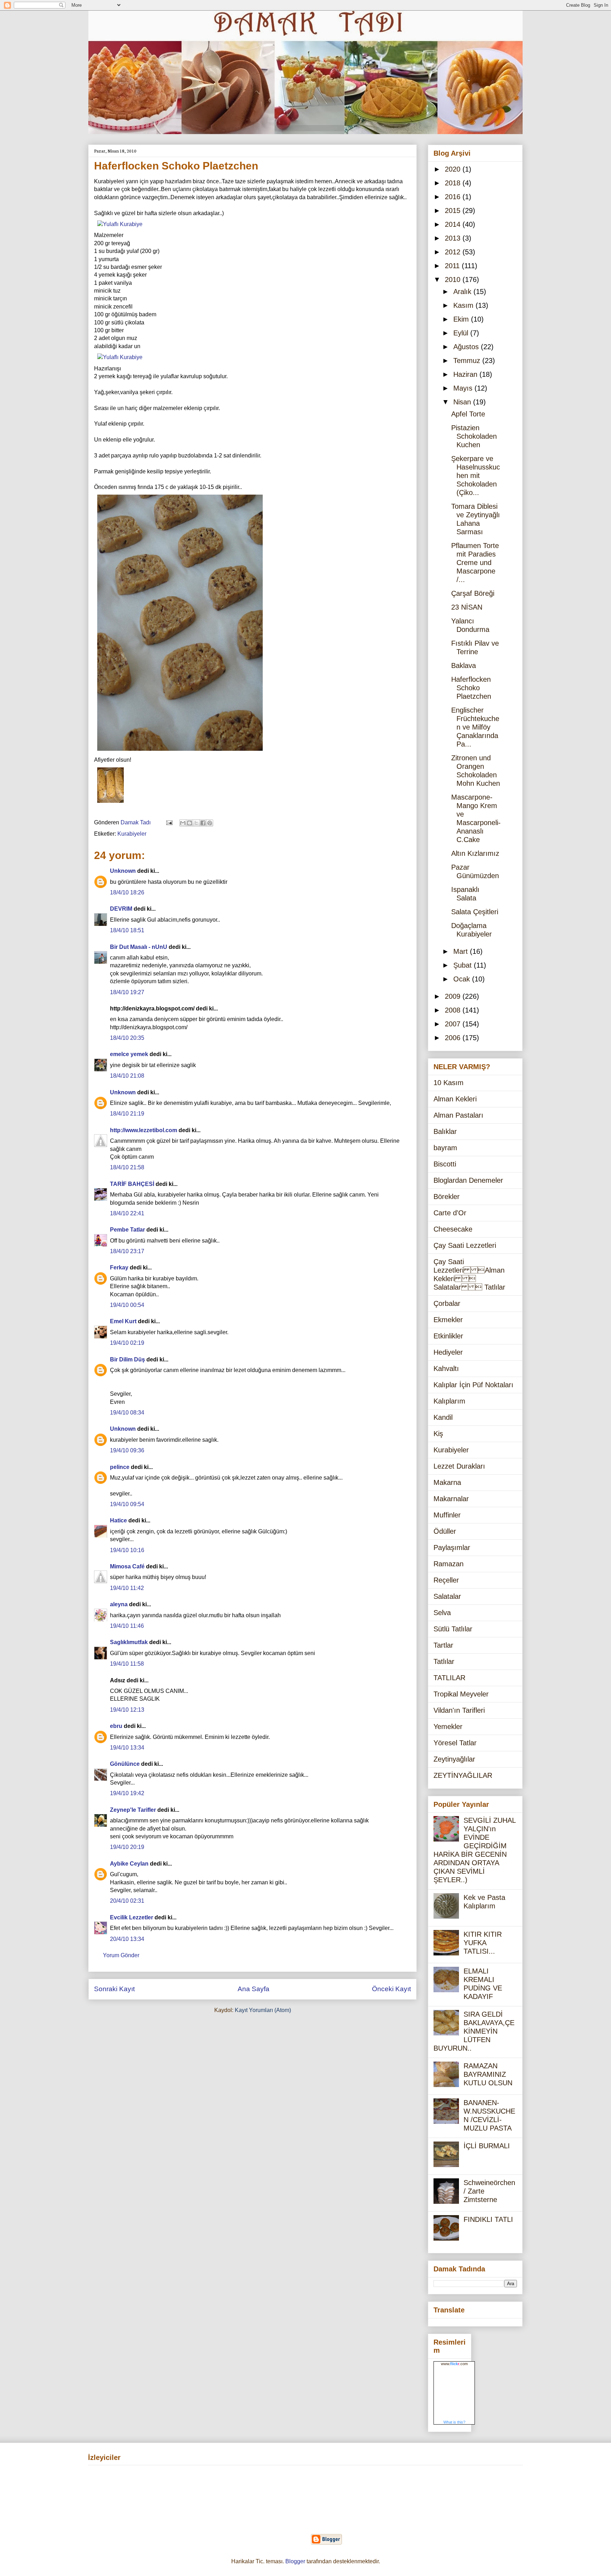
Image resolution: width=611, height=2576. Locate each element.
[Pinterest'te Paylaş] (210, 823)
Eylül (462, 333)
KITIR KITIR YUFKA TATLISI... (483, 1943)
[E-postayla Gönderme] (169, 822)
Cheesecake (453, 1229)
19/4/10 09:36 (127, 1450)
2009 (454, 996)
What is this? (454, 2422)
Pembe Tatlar (127, 1230)
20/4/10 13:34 (127, 1939)
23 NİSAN (467, 607)
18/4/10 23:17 (127, 1251)
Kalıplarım (449, 1401)
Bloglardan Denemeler (468, 1180)
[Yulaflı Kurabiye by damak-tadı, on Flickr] (120, 224)
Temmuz (468, 361)
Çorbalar (447, 1303)
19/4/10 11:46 (127, 1626)
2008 (454, 1010)
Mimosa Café (127, 1566)
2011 (453, 266)
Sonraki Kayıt (114, 1989)
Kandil (443, 1417)
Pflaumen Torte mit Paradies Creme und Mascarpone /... (475, 563)
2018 (454, 183)
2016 (454, 197)
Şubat (464, 965)
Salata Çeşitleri (475, 912)
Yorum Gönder (121, 1955)
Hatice (118, 1520)
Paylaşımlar (452, 1548)
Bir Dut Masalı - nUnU (139, 947)
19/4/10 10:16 (127, 1550)
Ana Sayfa (254, 1989)
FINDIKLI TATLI (488, 2219)
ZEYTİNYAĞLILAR (463, 1775)
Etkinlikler (448, 1336)
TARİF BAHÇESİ (132, 1184)
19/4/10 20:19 (127, 1847)
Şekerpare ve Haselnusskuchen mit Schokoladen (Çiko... (476, 476)
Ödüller (445, 1531)
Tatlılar (444, 1661)
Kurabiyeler (132, 834)
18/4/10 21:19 (127, 1114)
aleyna (119, 1604)
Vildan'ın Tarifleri (459, 1710)
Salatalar (447, 1596)
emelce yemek (129, 1054)
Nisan (463, 402)
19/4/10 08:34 (127, 1413)
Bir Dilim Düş (127, 1359)
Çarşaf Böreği (473, 593)
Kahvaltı (446, 1368)
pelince (120, 1467)
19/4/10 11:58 (127, 1664)
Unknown (123, 871)
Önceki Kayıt (391, 1989)
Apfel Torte (468, 414)
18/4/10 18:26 (127, 892)
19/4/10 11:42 (127, 1588)
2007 (454, 1024)
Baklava (464, 665)
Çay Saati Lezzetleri (465, 1245)
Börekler (447, 1197)
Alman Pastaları (458, 1115)
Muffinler (447, 1515)
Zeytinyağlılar (454, 1759)
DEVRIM (121, 909)
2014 (454, 224)
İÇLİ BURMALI (487, 2146)
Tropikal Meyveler (461, 1694)
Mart (462, 951)
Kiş (438, 1434)
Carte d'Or (450, 1213)
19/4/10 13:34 (127, 1748)
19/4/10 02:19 (127, 1343)
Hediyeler (448, 1352)
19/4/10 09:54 (127, 1504)
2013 (454, 238)
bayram (445, 1148)
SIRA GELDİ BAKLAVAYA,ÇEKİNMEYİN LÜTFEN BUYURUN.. (474, 2031)
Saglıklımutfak (129, 1642)
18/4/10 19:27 (127, 992)
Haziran (466, 374)
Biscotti (445, 1164)
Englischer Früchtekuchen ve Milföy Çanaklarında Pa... (475, 727)
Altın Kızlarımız (475, 853)
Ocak (463, 979)
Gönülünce (125, 1764)
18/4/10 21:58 (127, 1167)
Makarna (447, 1482)
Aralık (463, 292)
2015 (454, 211)
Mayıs (464, 388)
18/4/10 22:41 (127, 1213)
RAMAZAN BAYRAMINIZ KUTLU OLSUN (488, 2074)
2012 (454, 252)
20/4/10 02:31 (127, 1901)
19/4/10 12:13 (127, 1710)
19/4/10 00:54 (127, 1305)
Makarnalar (451, 1499)
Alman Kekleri (455, 1099)
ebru (116, 1726)
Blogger (295, 2561)
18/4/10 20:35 (127, 1038)
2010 (454, 280)
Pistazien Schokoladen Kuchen (474, 436)
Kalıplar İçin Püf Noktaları (473, 1385)
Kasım (464, 305)
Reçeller (446, 1580)
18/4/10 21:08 (127, 1076)
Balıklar (445, 1131)
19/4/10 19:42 (127, 1793)
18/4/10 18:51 (127, 930)
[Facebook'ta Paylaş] (203, 823)
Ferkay (119, 1267)
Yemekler (448, 1727)
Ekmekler (448, 1320)
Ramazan (449, 1564)
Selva (442, 1613)
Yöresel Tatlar (455, 1743)
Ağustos (467, 347)
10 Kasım (449, 1083)
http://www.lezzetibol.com (144, 1130)
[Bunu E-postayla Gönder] (183, 823)
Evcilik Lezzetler (132, 1917)
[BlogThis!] (190, 823)
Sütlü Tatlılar (453, 1629)
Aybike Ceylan (129, 1864)
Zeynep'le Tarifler (133, 1810)
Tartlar (443, 1645)
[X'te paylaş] (196, 823)
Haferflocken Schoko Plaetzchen (471, 688)
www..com (454, 2364)
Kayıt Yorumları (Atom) (263, 2010)
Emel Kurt (123, 1321)
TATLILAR (449, 1678)
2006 (454, 1038)
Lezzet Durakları (459, 1466)
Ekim (462, 319)
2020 (454, 169)
